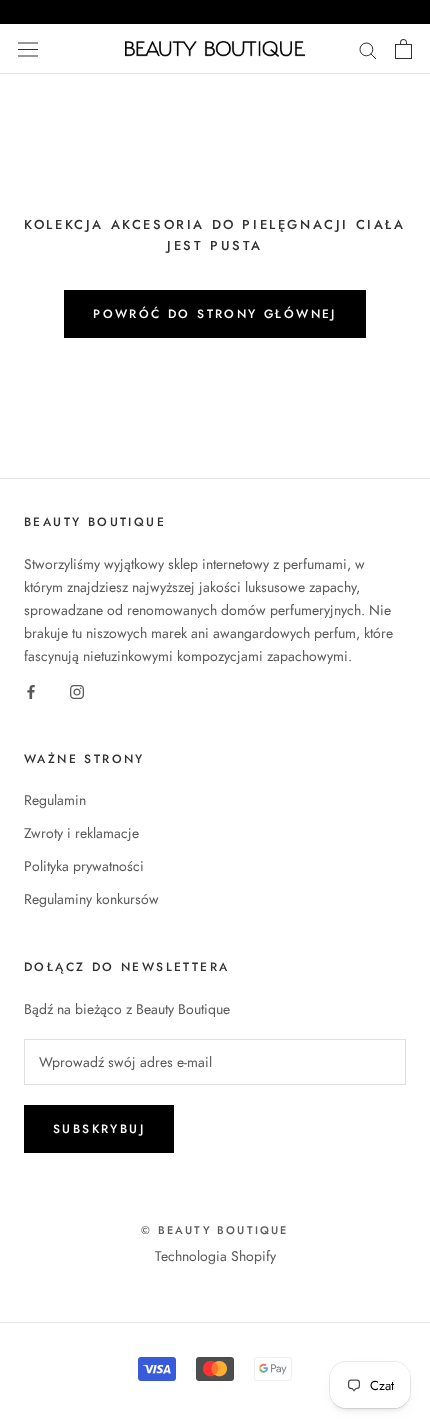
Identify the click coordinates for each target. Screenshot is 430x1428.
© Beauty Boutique (214, 1230)
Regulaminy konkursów (91, 899)
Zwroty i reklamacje (81, 833)
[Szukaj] (368, 48)
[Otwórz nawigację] (28, 49)
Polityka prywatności (84, 866)
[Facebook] (31, 690)
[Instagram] (77, 690)
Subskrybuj (99, 1129)
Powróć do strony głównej (215, 314)
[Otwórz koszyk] (403, 49)
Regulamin (55, 800)
